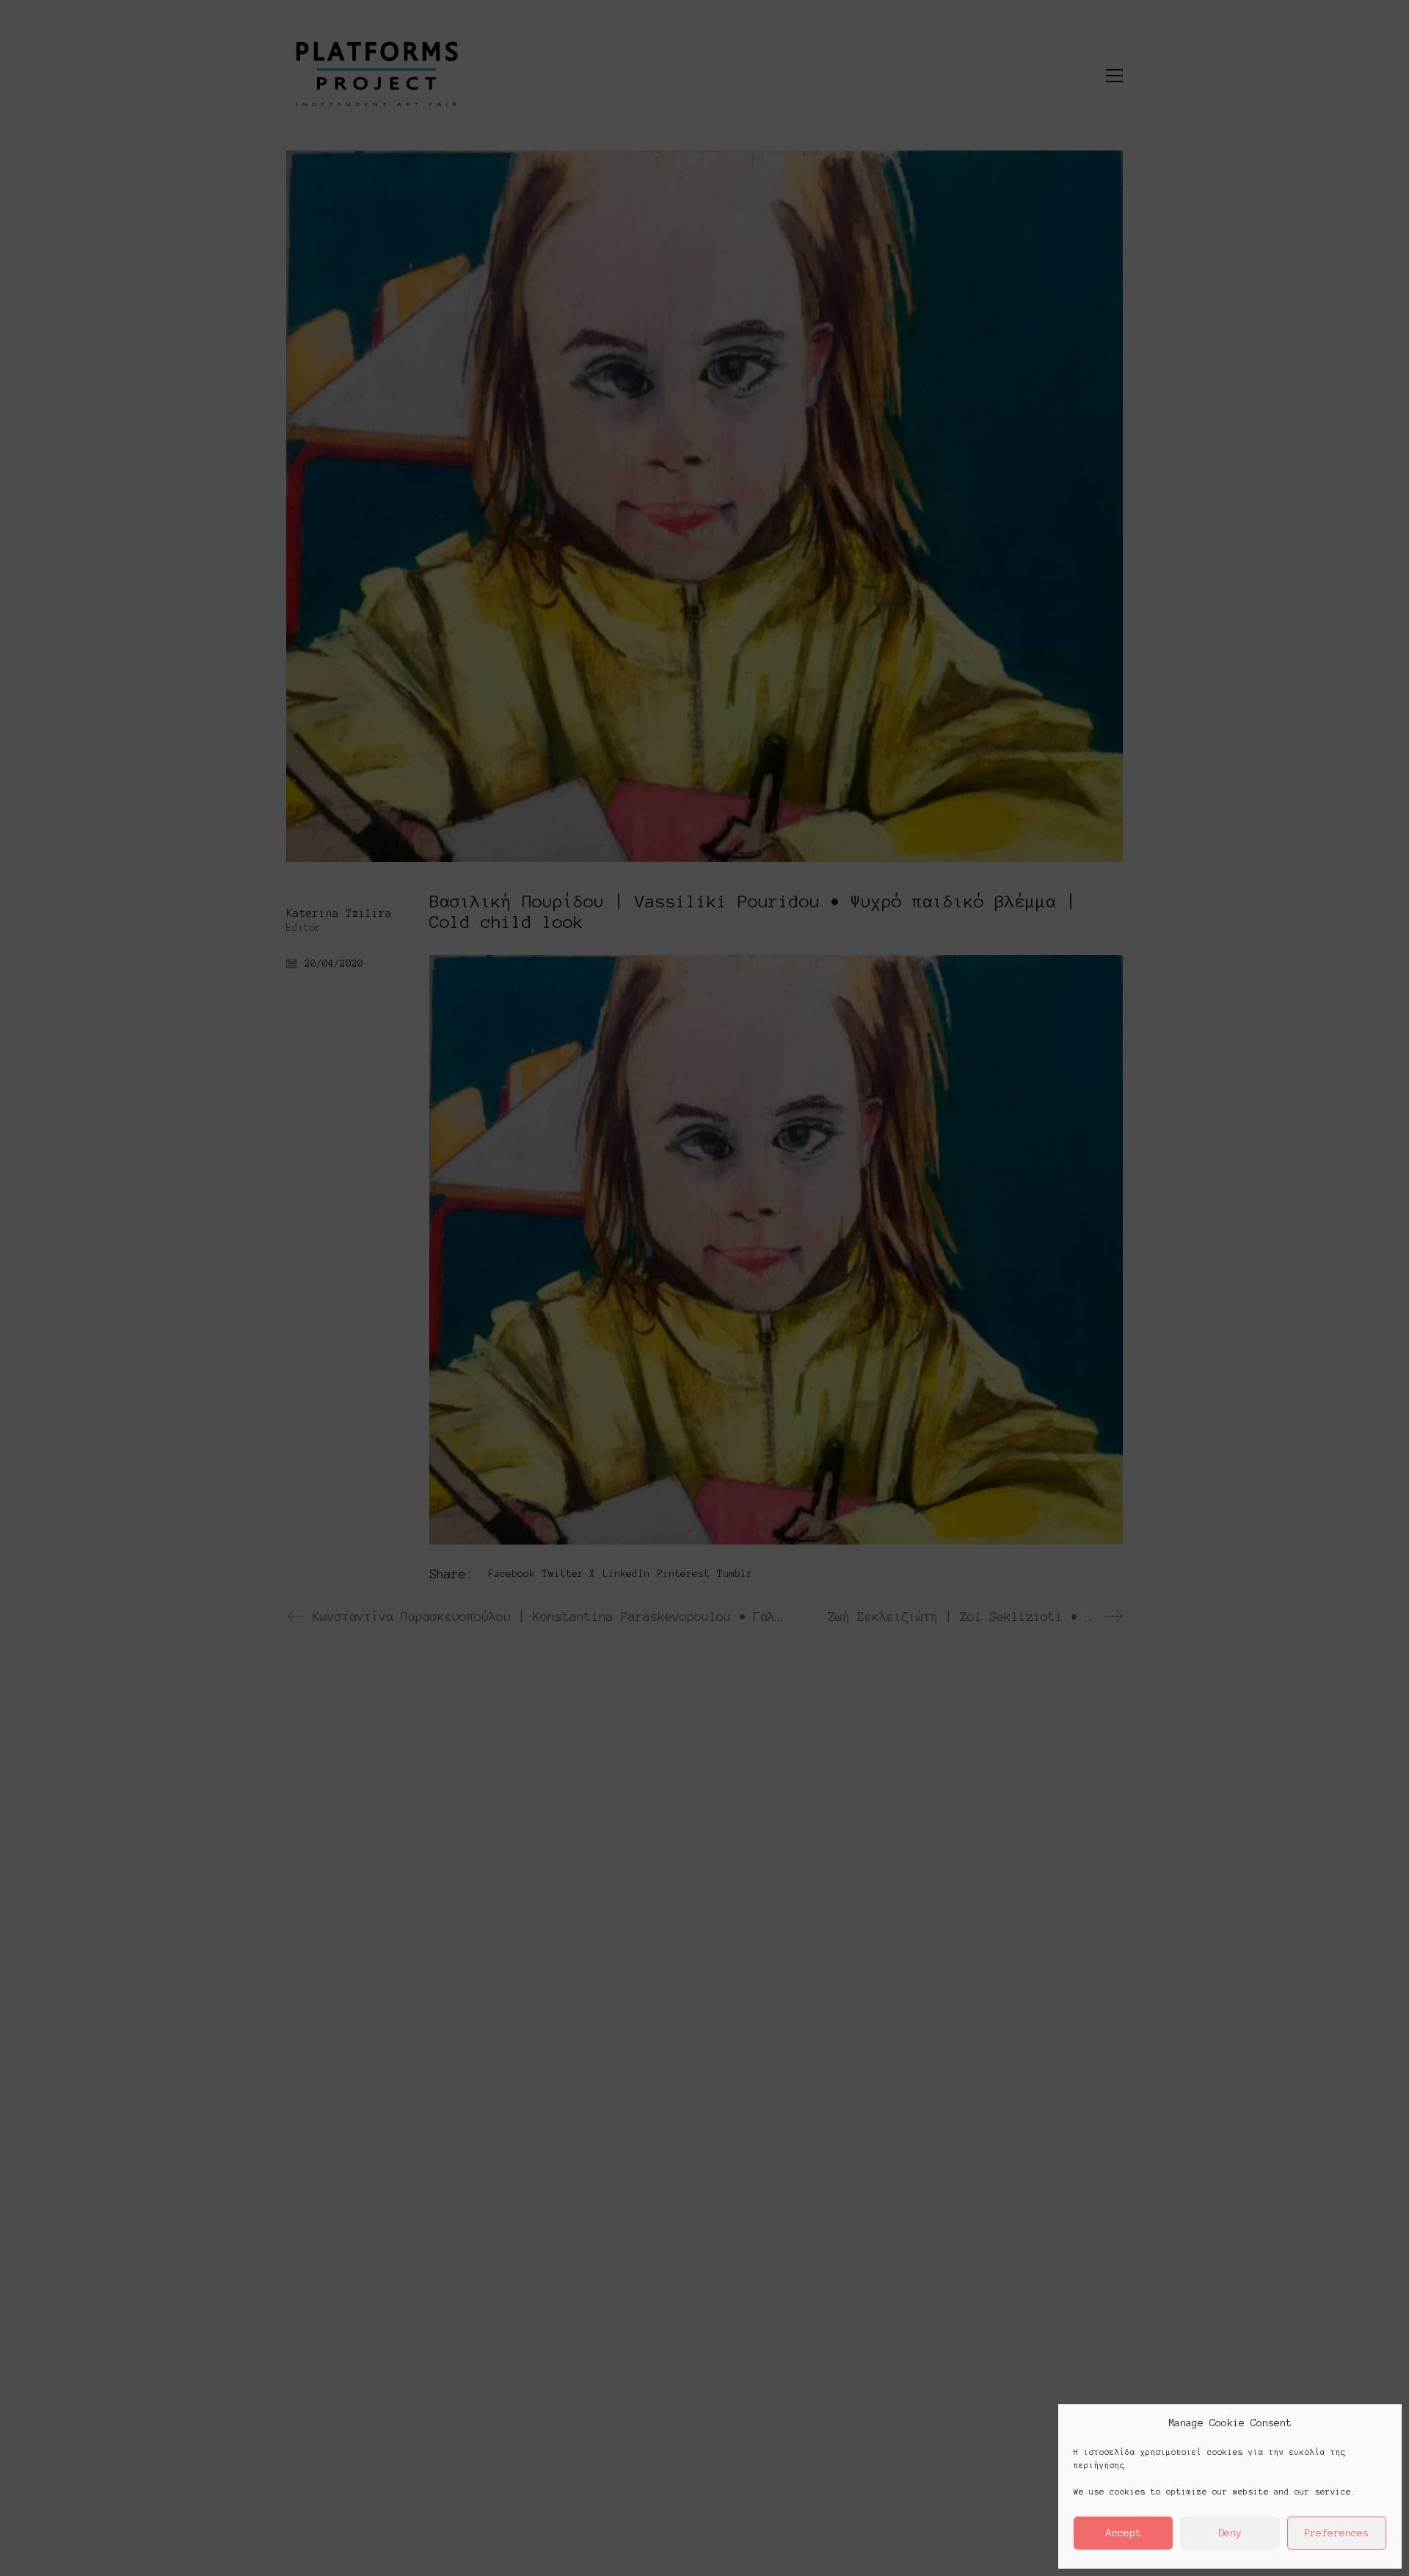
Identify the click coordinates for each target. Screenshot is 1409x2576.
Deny (1230, 2533)
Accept (1124, 2533)
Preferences (1336, 2533)
